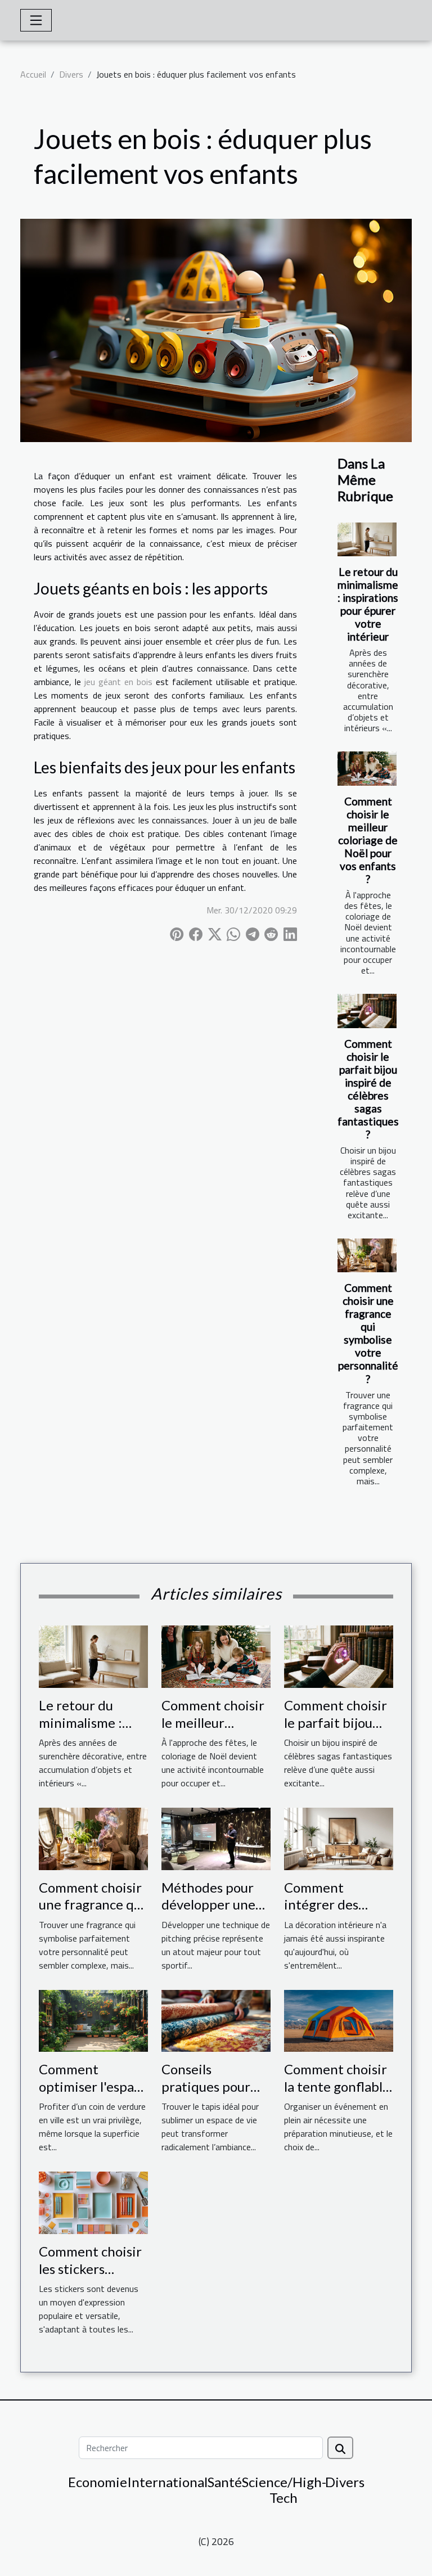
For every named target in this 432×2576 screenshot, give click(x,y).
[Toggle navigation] (36, 20)
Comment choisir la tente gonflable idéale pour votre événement (337, 2095)
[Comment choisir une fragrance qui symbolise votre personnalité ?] (367, 1255)
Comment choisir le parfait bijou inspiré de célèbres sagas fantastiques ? (368, 1089)
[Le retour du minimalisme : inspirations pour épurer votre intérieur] (367, 539)
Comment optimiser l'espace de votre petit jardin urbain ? (93, 2095)
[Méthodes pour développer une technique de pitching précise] (216, 1838)
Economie (98, 2482)
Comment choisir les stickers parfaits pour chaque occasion (90, 2277)
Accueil (33, 74)
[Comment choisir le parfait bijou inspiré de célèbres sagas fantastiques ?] (367, 1011)
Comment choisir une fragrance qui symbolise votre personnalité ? (368, 1333)
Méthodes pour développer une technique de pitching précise (210, 1913)
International (167, 2482)
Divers (71, 74)
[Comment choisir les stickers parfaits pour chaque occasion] (93, 2202)
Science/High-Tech (284, 2490)
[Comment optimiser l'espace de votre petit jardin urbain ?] (93, 2020)
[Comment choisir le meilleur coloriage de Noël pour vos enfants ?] (367, 768)
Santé (225, 2482)
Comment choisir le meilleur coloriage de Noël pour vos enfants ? (368, 840)
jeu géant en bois (118, 682)
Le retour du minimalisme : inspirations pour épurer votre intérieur (368, 604)
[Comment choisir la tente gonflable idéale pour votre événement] (339, 2020)
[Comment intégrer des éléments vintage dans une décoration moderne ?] (339, 1838)
